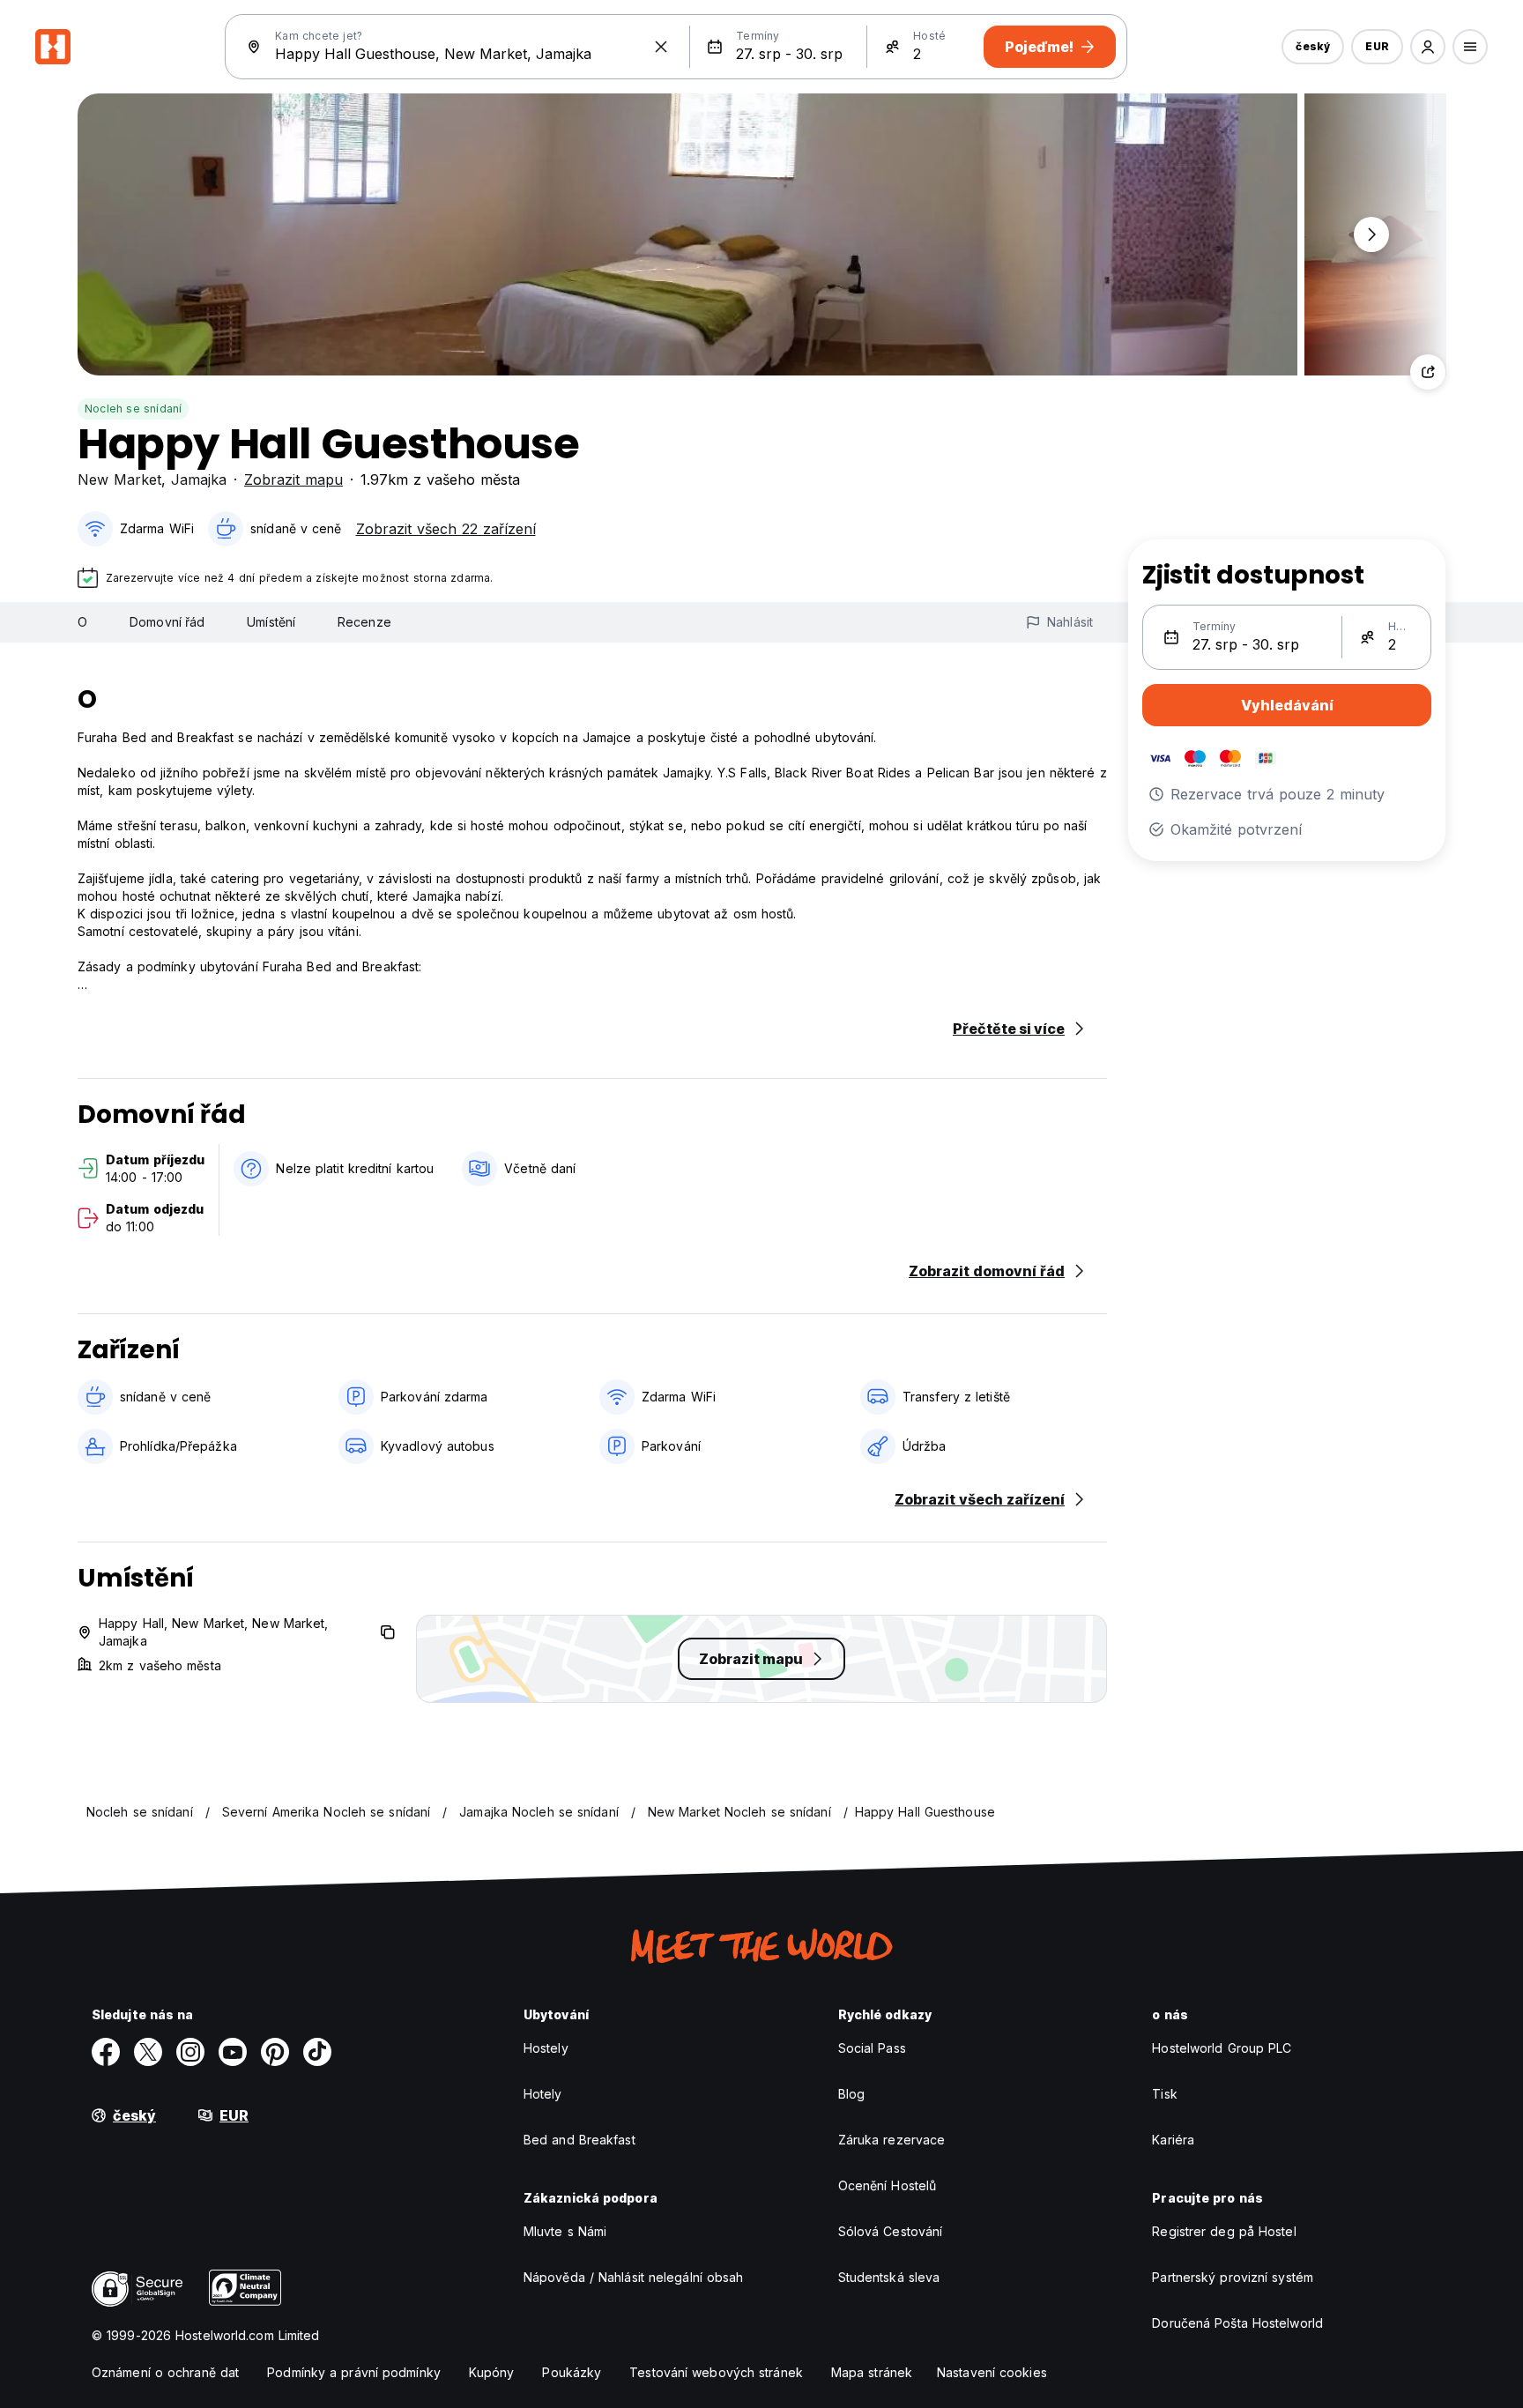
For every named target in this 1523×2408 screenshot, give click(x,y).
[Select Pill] (1428, 47)
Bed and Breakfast (579, 2140)
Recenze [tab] (364, 622)
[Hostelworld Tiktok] (317, 2052)
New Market (119, 479)
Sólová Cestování (891, 2231)
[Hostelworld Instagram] (190, 2052)
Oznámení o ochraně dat (165, 2372)
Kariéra (1173, 2140)
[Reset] (661, 47)
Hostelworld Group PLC (1222, 2048)
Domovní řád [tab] (167, 622)
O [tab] (82, 622)
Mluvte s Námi (565, 2231)
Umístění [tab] (271, 622)
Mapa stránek (872, 2372)
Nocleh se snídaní (133, 409)
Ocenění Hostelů (888, 2185)
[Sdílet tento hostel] (1428, 372)
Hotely (543, 2094)
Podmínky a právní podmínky (354, 2372)
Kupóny (492, 2372)
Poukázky (572, 2372)
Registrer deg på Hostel (1224, 2231)
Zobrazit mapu (293, 479)
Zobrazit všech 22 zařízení (446, 529)
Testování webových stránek (716, 2372)
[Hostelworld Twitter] (148, 2052)
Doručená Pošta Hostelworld (1237, 2323)
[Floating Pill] (1371, 234)
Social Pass (872, 2048)
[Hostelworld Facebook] (106, 2052)
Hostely (546, 2048)
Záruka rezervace (892, 2140)
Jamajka (199, 479)
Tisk (1164, 2094)
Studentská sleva (889, 2277)
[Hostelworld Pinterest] (275, 2052)
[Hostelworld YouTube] (233, 2052)
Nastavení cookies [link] (992, 2372)
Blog (851, 2094)
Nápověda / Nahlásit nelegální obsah (634, 2277)
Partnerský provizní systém (1233, 2277)
